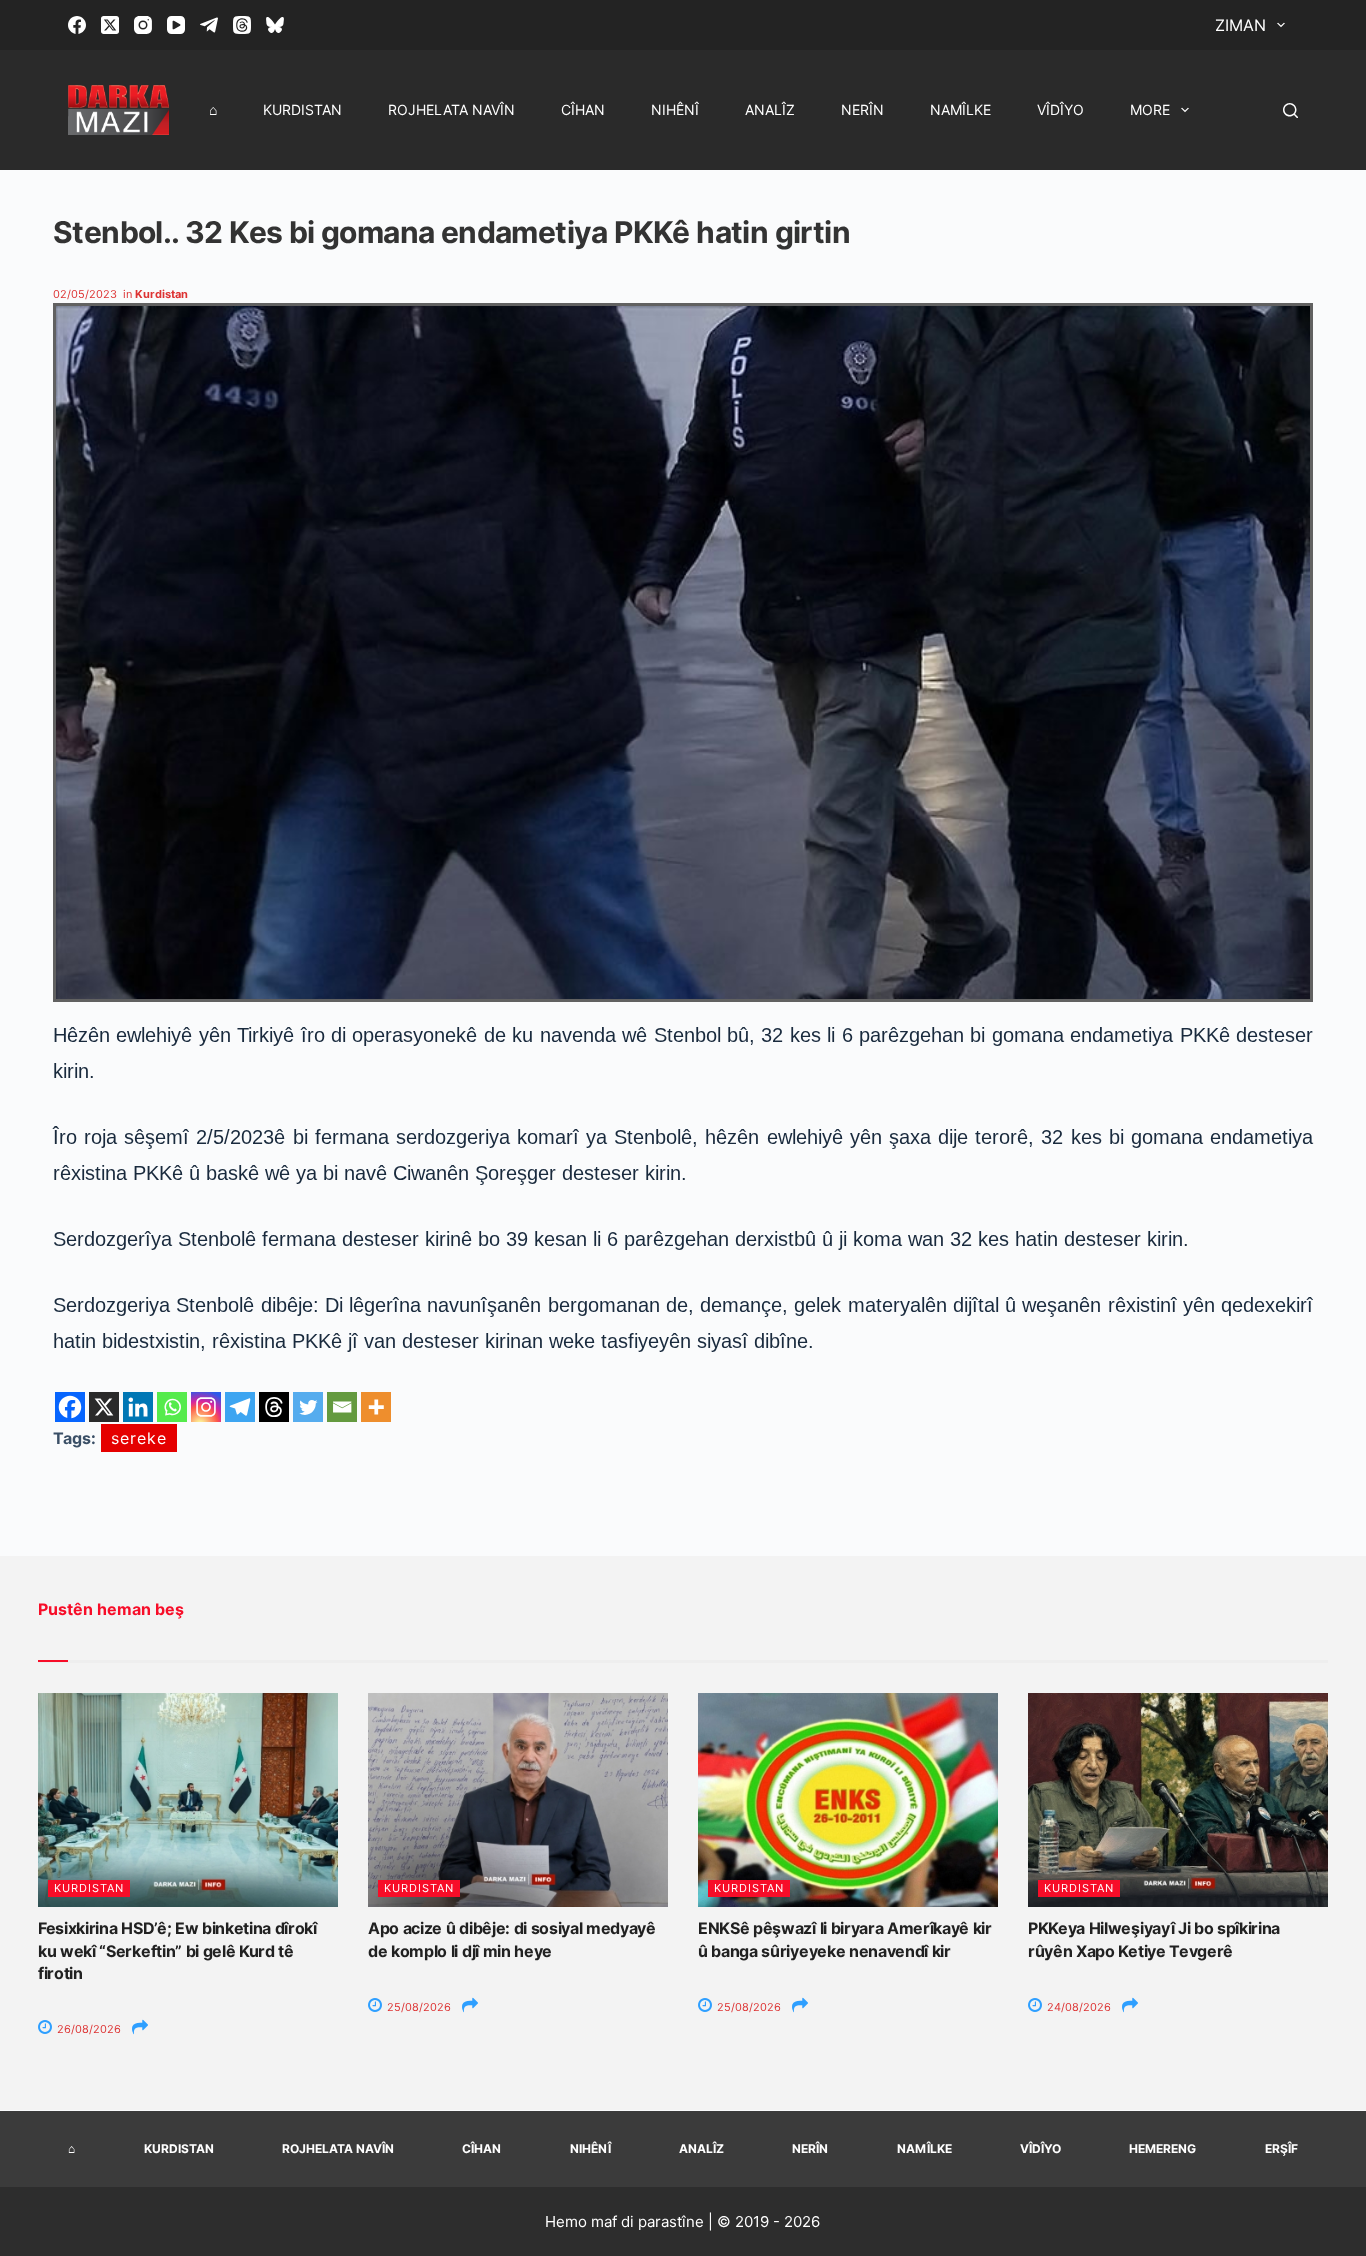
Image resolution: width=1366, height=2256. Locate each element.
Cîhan (583, 109)
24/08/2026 (1077, 2007)
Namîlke (960, 109)
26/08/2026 (87, 2029)
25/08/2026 (417, 2007)
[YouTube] (176, 25)
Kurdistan (302, 109)
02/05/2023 (85, 294)
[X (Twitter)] (110, 25)
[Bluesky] (275, 25)
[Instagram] (143, 25)
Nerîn (862, 109)
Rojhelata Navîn (451, 109)
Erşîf (1281, 2148)
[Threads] (242, 25)
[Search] (1290, 110)
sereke (139, 1438)
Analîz (770, 109)
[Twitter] (308, 1407)
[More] (376, 1407)
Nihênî (675, 109)
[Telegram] (209, 25)
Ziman (1240, 25)
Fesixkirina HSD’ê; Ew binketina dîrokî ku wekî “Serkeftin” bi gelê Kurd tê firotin (177, 1950)
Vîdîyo (1060, 109)
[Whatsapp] (172, 1407)
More (1150, 109)
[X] (104, 1407)
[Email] (342, 1407)
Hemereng (1162, 2148)
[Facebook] (77, 25)
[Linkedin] (138, 1407)
